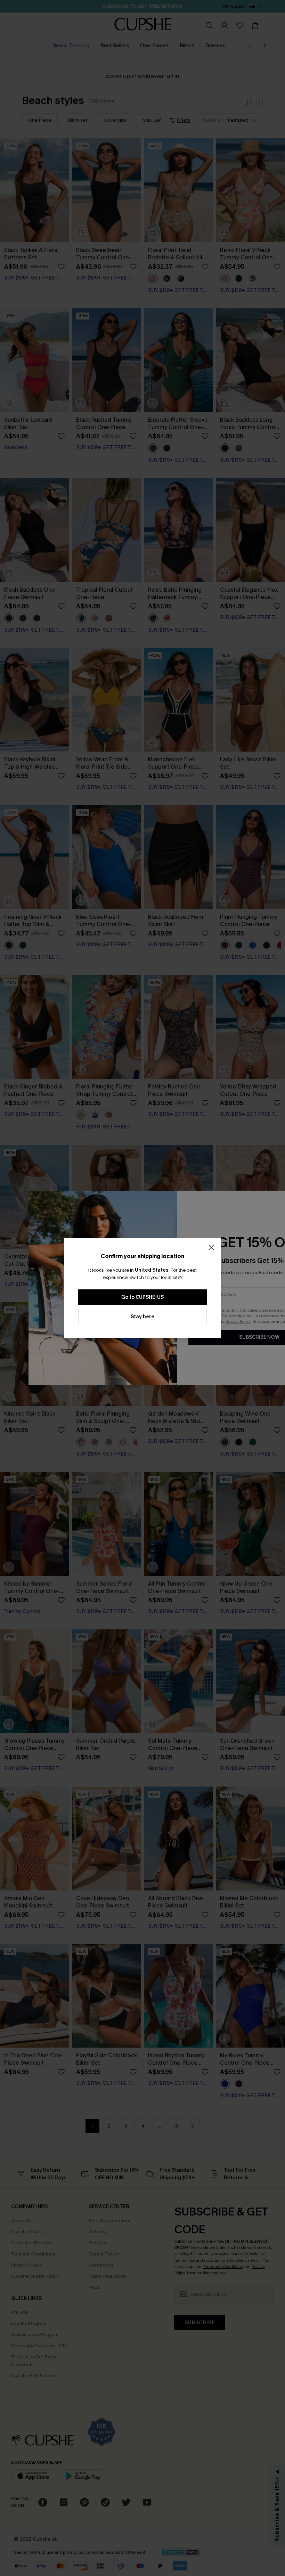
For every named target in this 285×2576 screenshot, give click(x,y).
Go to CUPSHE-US (142, 1297)
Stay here (142, 1317)
